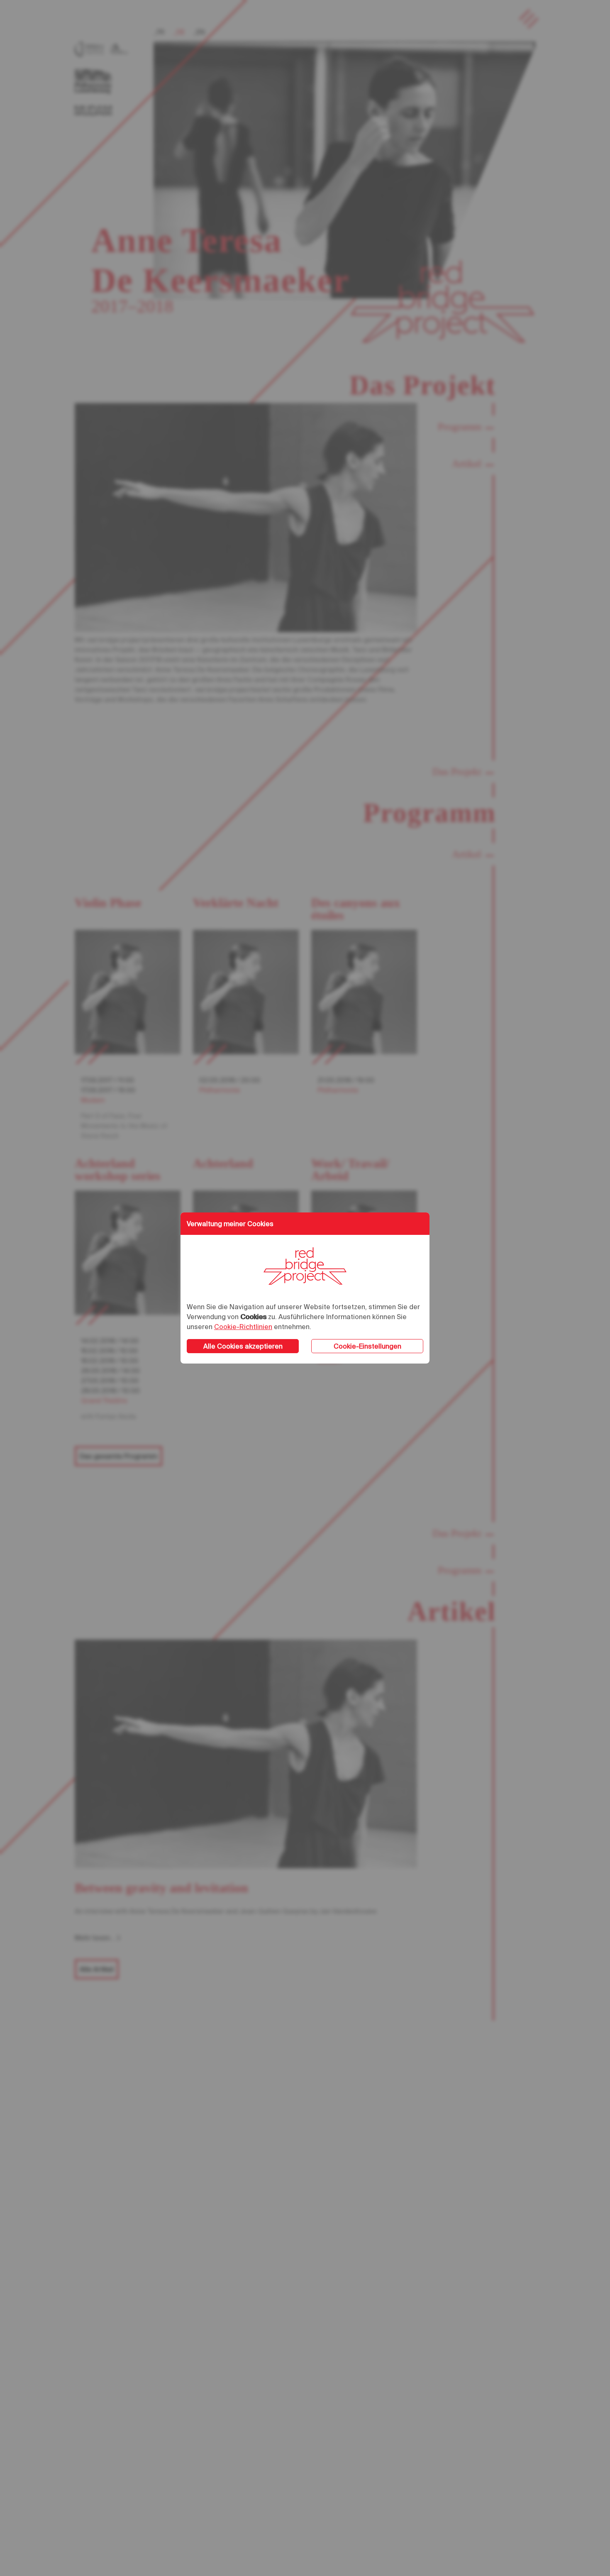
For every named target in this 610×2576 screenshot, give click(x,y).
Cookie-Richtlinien (243, 1327)
